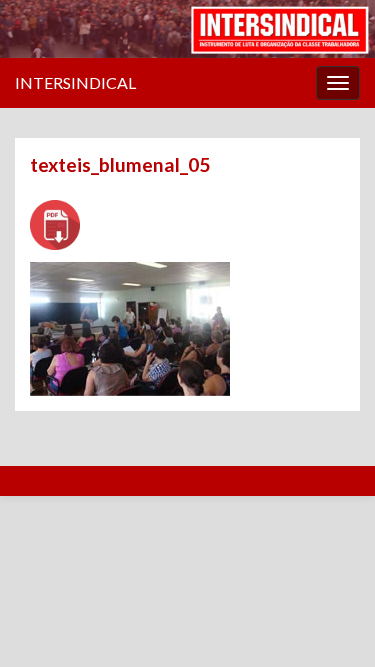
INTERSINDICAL (75, 82)
